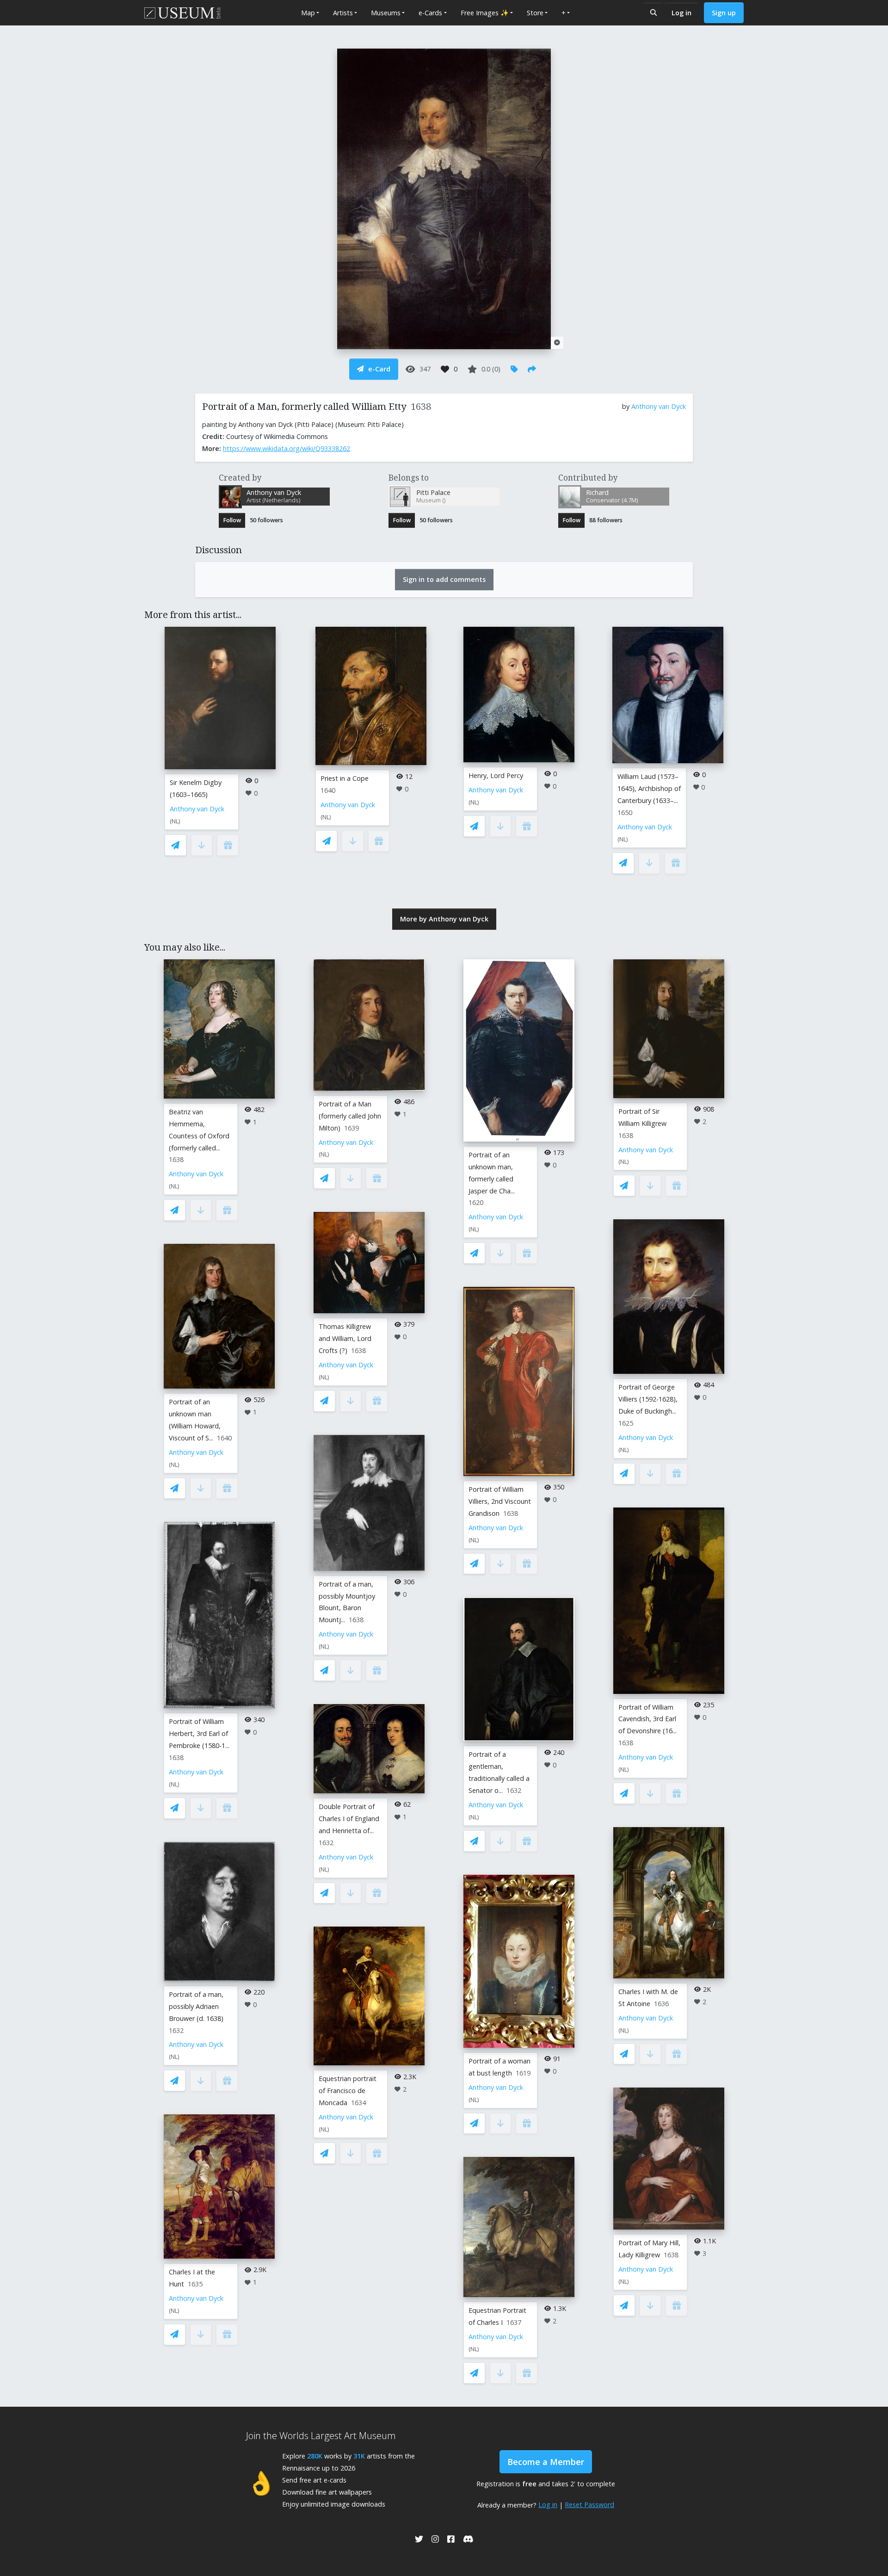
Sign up (724, 13)
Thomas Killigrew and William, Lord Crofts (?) (345, 1338)
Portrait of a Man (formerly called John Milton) (350, 1116)
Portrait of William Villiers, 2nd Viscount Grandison (500, 1501)
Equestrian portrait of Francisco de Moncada (348, 2091)
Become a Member (546, 2462)
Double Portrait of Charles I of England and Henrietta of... (349, 1819)
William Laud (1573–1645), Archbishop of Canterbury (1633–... (649, 788)
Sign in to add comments (444, 579)
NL (175, 821)
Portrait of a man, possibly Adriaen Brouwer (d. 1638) (196, 2006)
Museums (386, 13)
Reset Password (589, 2505)
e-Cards (430, 13)
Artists (343, 13)
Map (308, 13)
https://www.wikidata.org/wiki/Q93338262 (287, 448)
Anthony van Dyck (659, 406)
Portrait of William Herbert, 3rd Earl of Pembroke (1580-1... (199, 1733)
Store (535, 13)
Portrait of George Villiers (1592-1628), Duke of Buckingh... (648, 1399)
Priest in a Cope (345, 778)
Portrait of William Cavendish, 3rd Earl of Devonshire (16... (647, 1719)
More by (444, 919)
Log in (681, 13)
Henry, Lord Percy (496, 775)
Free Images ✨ (485, 13)
